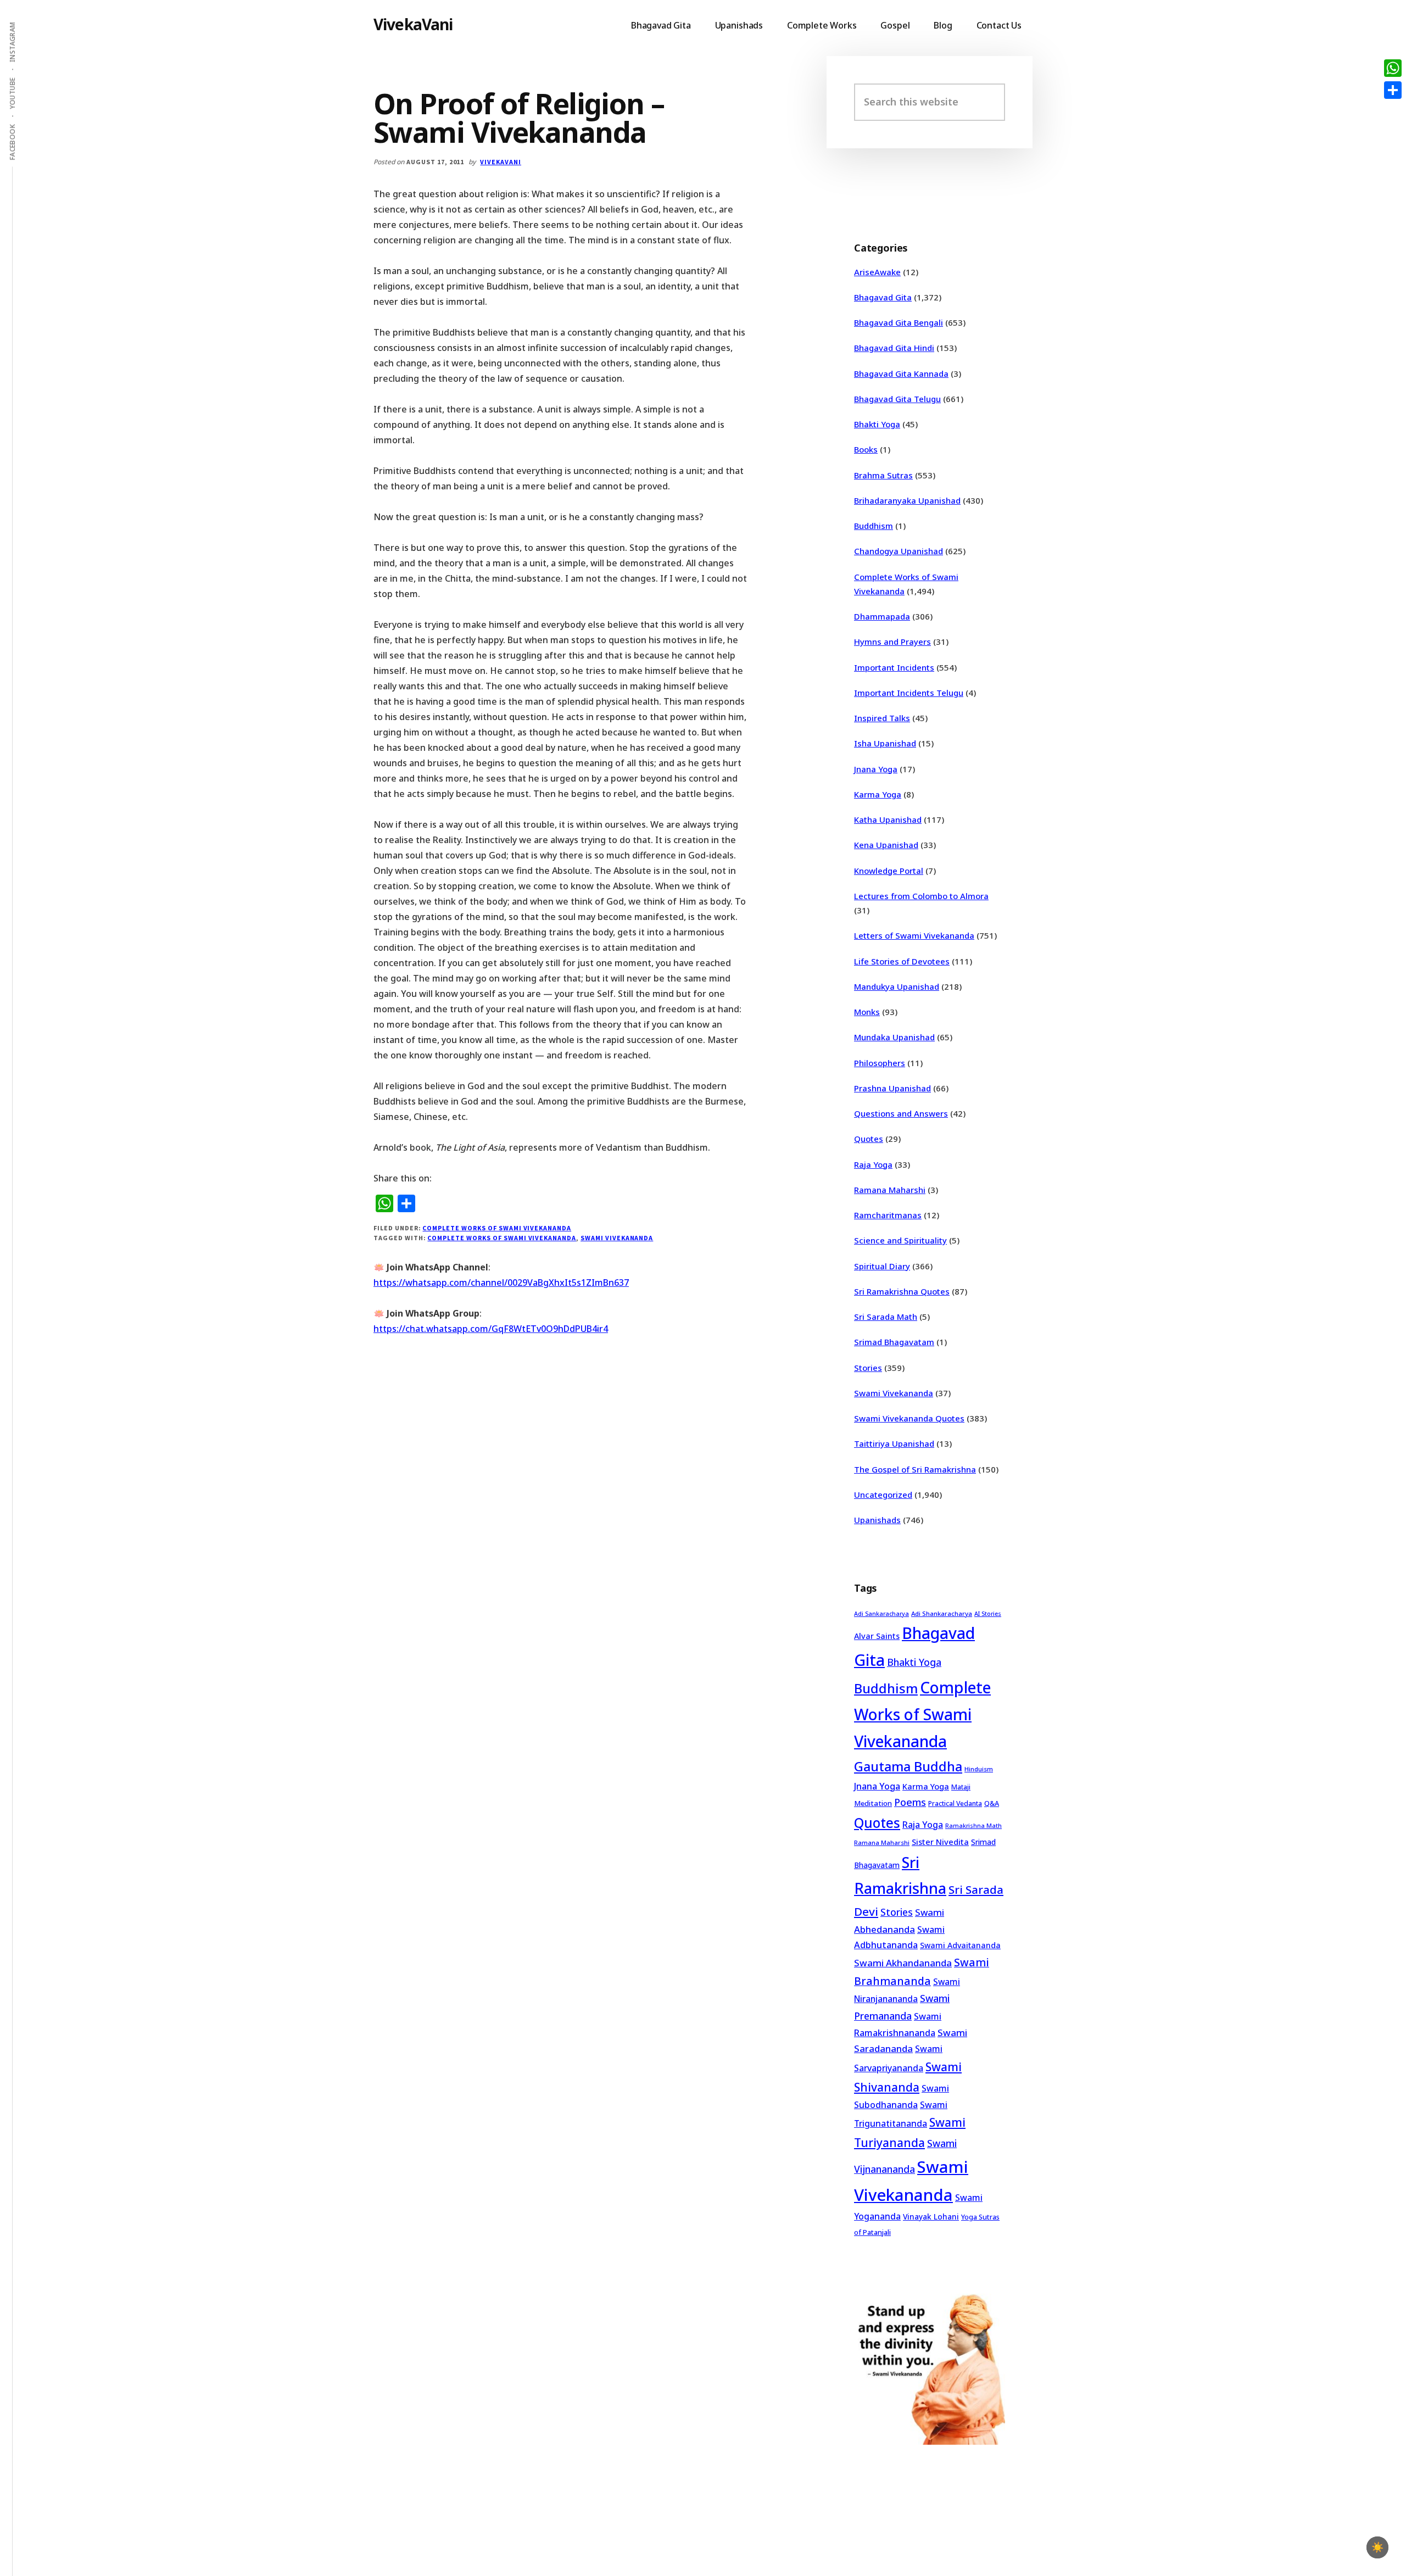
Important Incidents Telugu (909, 693)
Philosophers (880, 1063)
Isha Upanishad (885, 743)
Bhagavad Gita (883, 297)
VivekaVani (413, 24)
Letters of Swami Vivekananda (914, 935)
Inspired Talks (882, 718)
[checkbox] (1377, 2547)
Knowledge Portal (889, 871)
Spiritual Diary (882, 1266)
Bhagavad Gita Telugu (897, 399)
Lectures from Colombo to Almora (921, 896)
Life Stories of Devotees (902, 961)
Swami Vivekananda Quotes (909, 1418)
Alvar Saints (877, 1636)
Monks (867, 1012)
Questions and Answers (901, 1113)
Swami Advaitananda (960, 1945)
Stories (868, 1368)
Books (866, 449)
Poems (910, 1802)
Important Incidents (894, 667)
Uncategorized (883, 1495)
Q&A (992, 1803)
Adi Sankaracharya (881, 1614)
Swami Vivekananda (617, 1238)
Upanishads (877, 1520)
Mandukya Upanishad (897, 986)
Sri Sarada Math (886, 1317)
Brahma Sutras (883, 475)
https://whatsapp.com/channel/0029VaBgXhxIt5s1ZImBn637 (501, 1283)
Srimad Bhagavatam (894, 1342)
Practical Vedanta (955, 1803)
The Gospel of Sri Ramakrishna (915, 1469)
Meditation (873, 1803)
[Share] (1393, 90)
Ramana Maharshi (890, 1190)
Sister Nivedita (940, 1842)
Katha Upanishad (888, 819)
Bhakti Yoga (877, 424)
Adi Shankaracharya (942, 1613)
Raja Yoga (873, 1164)
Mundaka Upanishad (894, 1037)
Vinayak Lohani (931, 2217)
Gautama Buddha (908, 1766)
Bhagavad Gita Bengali (899, 322)
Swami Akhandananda (903, 1963)
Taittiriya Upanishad (894, 1443)
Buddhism (874, 526)
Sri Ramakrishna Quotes (902, 1291)
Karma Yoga (878, 794)
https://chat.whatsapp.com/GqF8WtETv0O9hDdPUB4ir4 (491, 1329)
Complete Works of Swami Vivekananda (497, 1228)
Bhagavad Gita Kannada (901, 373)
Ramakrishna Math (973, 1826)
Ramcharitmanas (888, 1215)
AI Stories (988, 1614)
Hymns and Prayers (892, 642)
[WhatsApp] (1393, 68)
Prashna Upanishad (892, 1088)
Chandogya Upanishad (899, 551)
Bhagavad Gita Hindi (894, 348)
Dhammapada (882, 616)
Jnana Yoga (876, 769)
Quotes (869, 1139)
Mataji (961, 1787)
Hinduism (979, 1769)
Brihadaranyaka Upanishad (907, 500)
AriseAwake (877, 272)
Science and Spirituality (900, 1240)
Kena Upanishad (886, 845)
